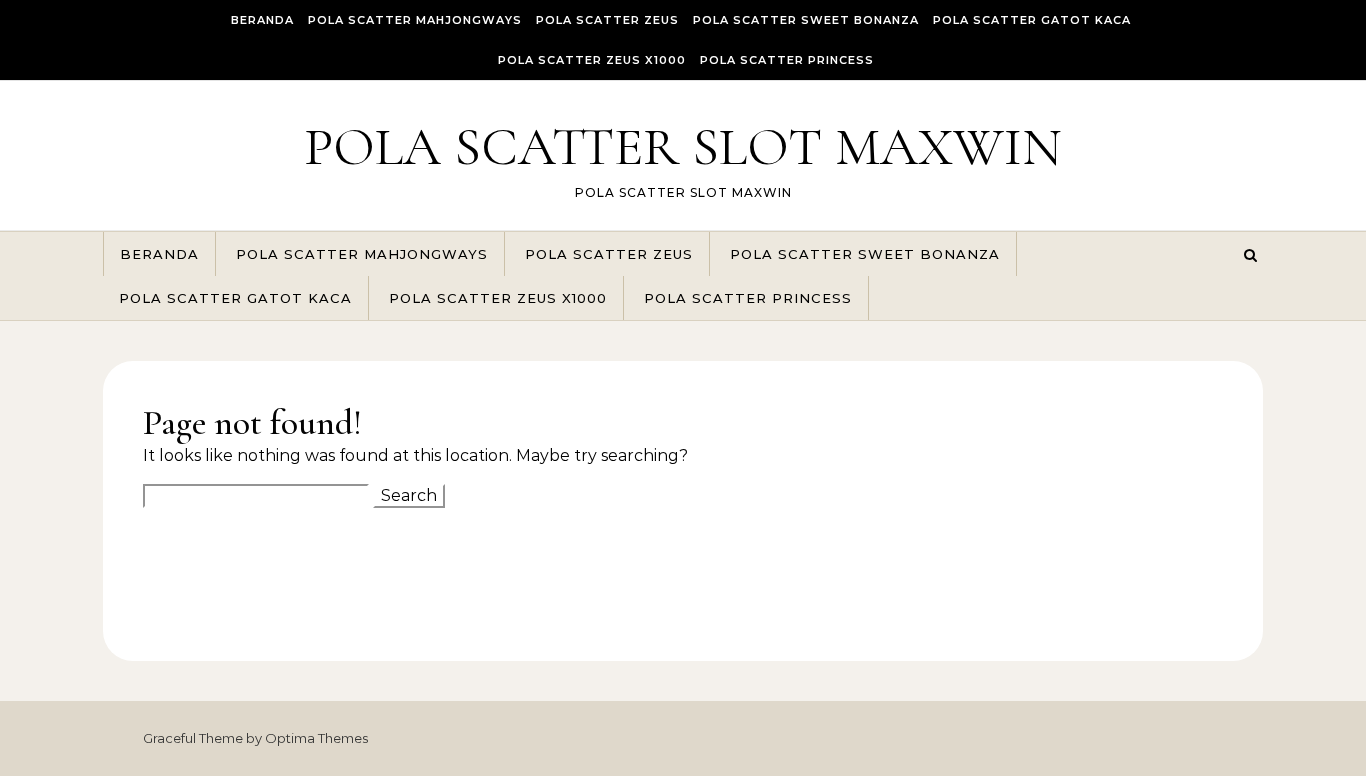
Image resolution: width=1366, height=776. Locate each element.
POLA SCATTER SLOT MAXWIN (683, 146)
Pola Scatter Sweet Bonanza (806, 20)
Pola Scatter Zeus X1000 (592, 60)
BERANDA (262, 20)
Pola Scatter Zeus (607, 20)
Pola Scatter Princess (787, 60)
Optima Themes (316, 738)
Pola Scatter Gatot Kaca (1032, 20)
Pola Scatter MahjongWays (415, 20)
